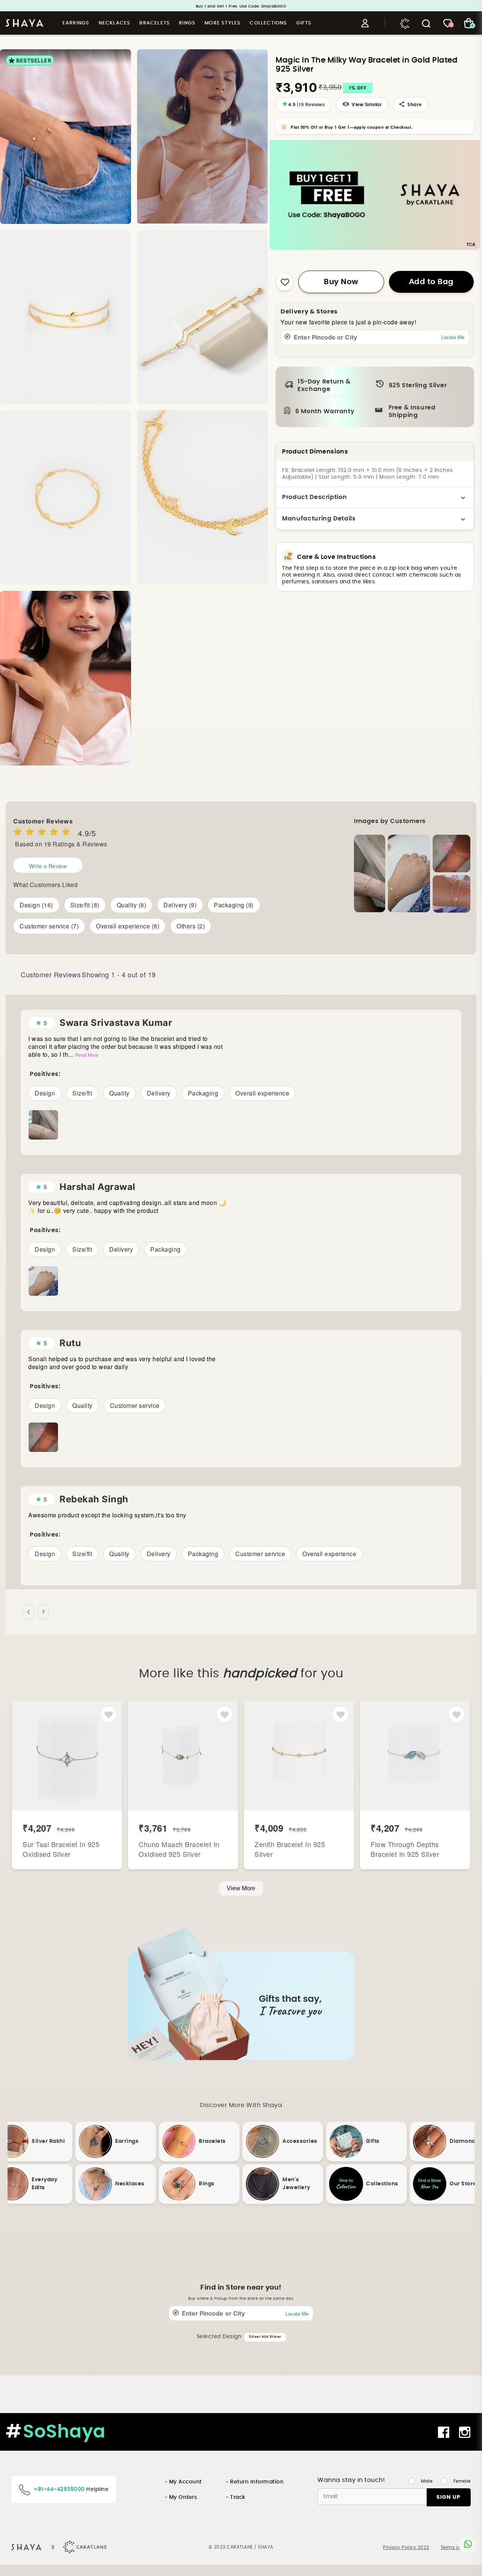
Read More (87, 1055)
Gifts (304, 23)
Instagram (466, 2432)
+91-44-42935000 (59, 2489)
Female (462, 2481)
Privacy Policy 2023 (406, 2547)
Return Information (257, 2482)
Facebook (444, 2432)
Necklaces (115, 23)
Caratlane (406, 23)
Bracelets (155, 23)
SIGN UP (448, 2497)
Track (238, 2497)
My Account (185, 2482)
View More (241, 1888)
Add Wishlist (109, 1715)
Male (427, 2481)
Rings (187, 23)
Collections (268, 23)
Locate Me (453, 337)
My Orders (183, 2497)
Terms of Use (456, 2547)
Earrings (76, 23)
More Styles (223, 23)
